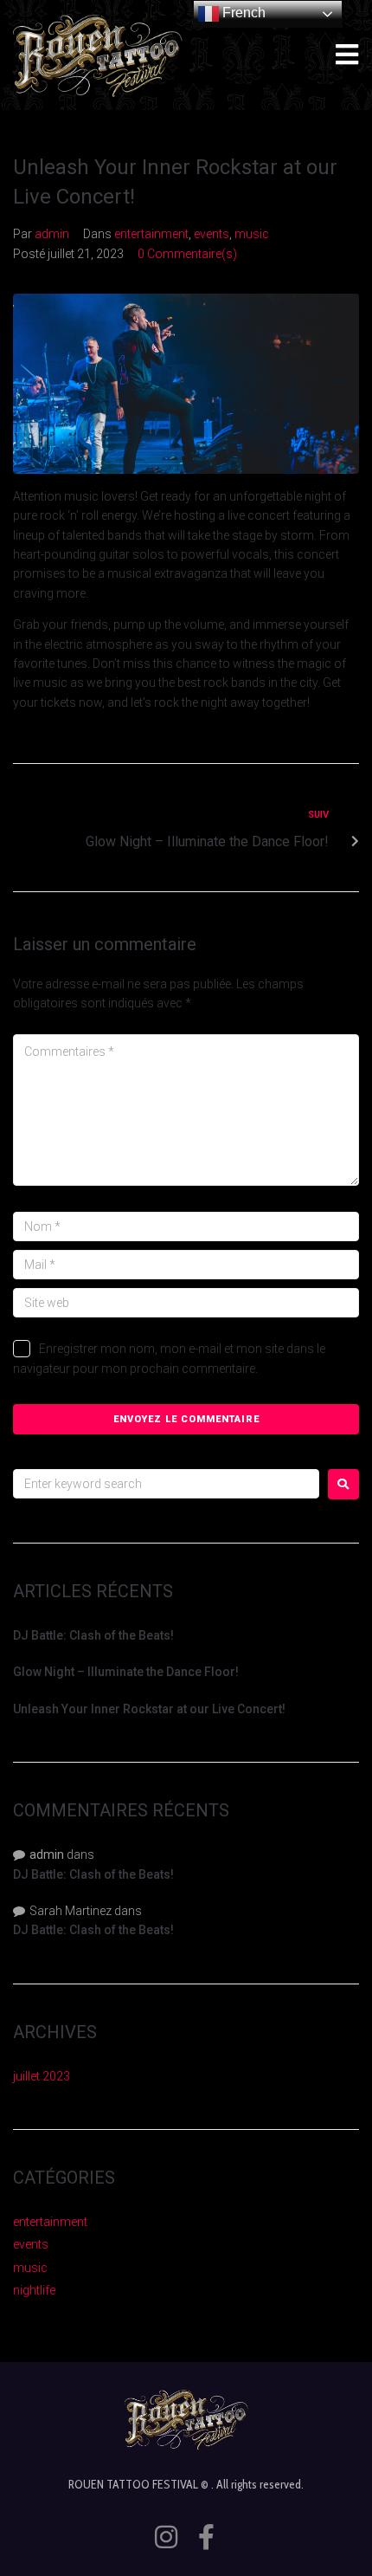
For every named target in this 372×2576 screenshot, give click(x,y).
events (212, 234)
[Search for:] (166, 1484)
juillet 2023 (42, 2076)
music (252, 234)
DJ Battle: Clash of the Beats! (93, 1635)
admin (52, 234)
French (242, 13)
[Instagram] (166, 2537)
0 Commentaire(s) (187, 254)
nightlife (34, 2290)
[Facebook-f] (207, 2537)
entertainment (151, 234)
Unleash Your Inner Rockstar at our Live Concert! (149, 1709)
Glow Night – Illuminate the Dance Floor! (126, 1672)
